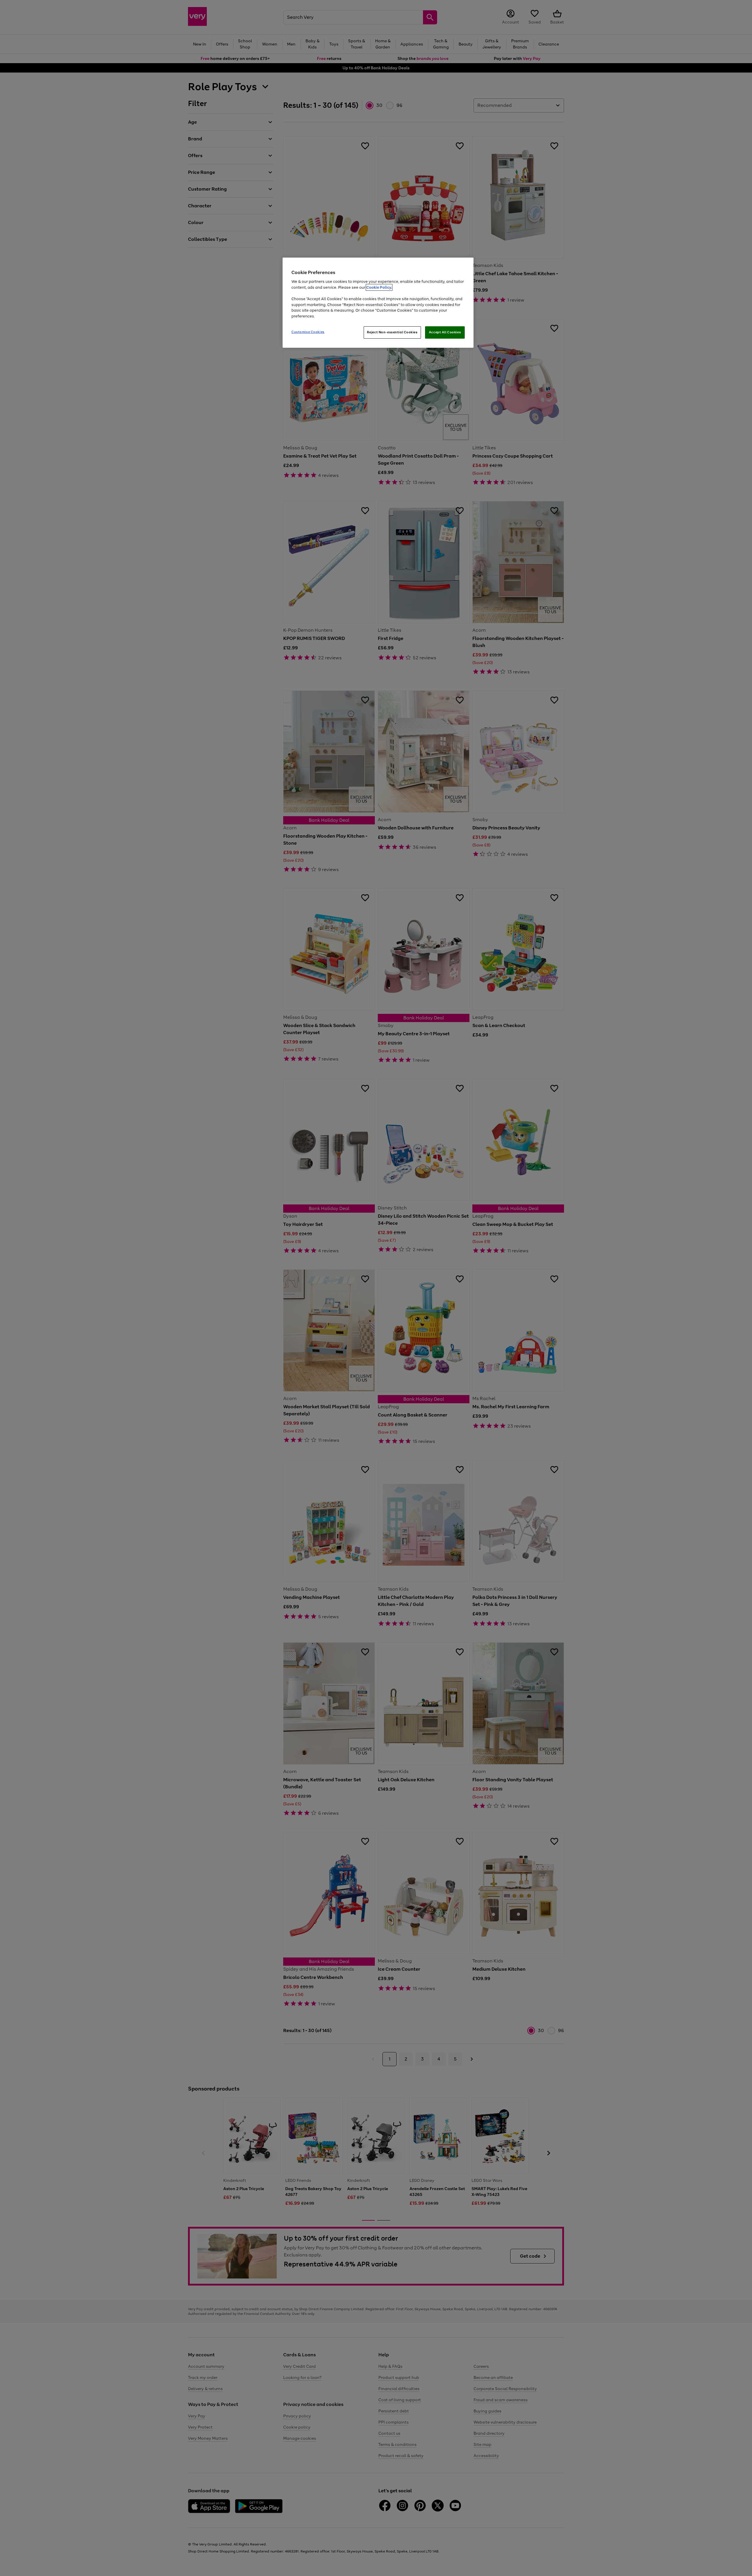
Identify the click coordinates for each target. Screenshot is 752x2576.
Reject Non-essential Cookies (392, 332)
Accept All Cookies (445, 332)
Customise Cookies (308, 332)
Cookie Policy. (379, 287)
